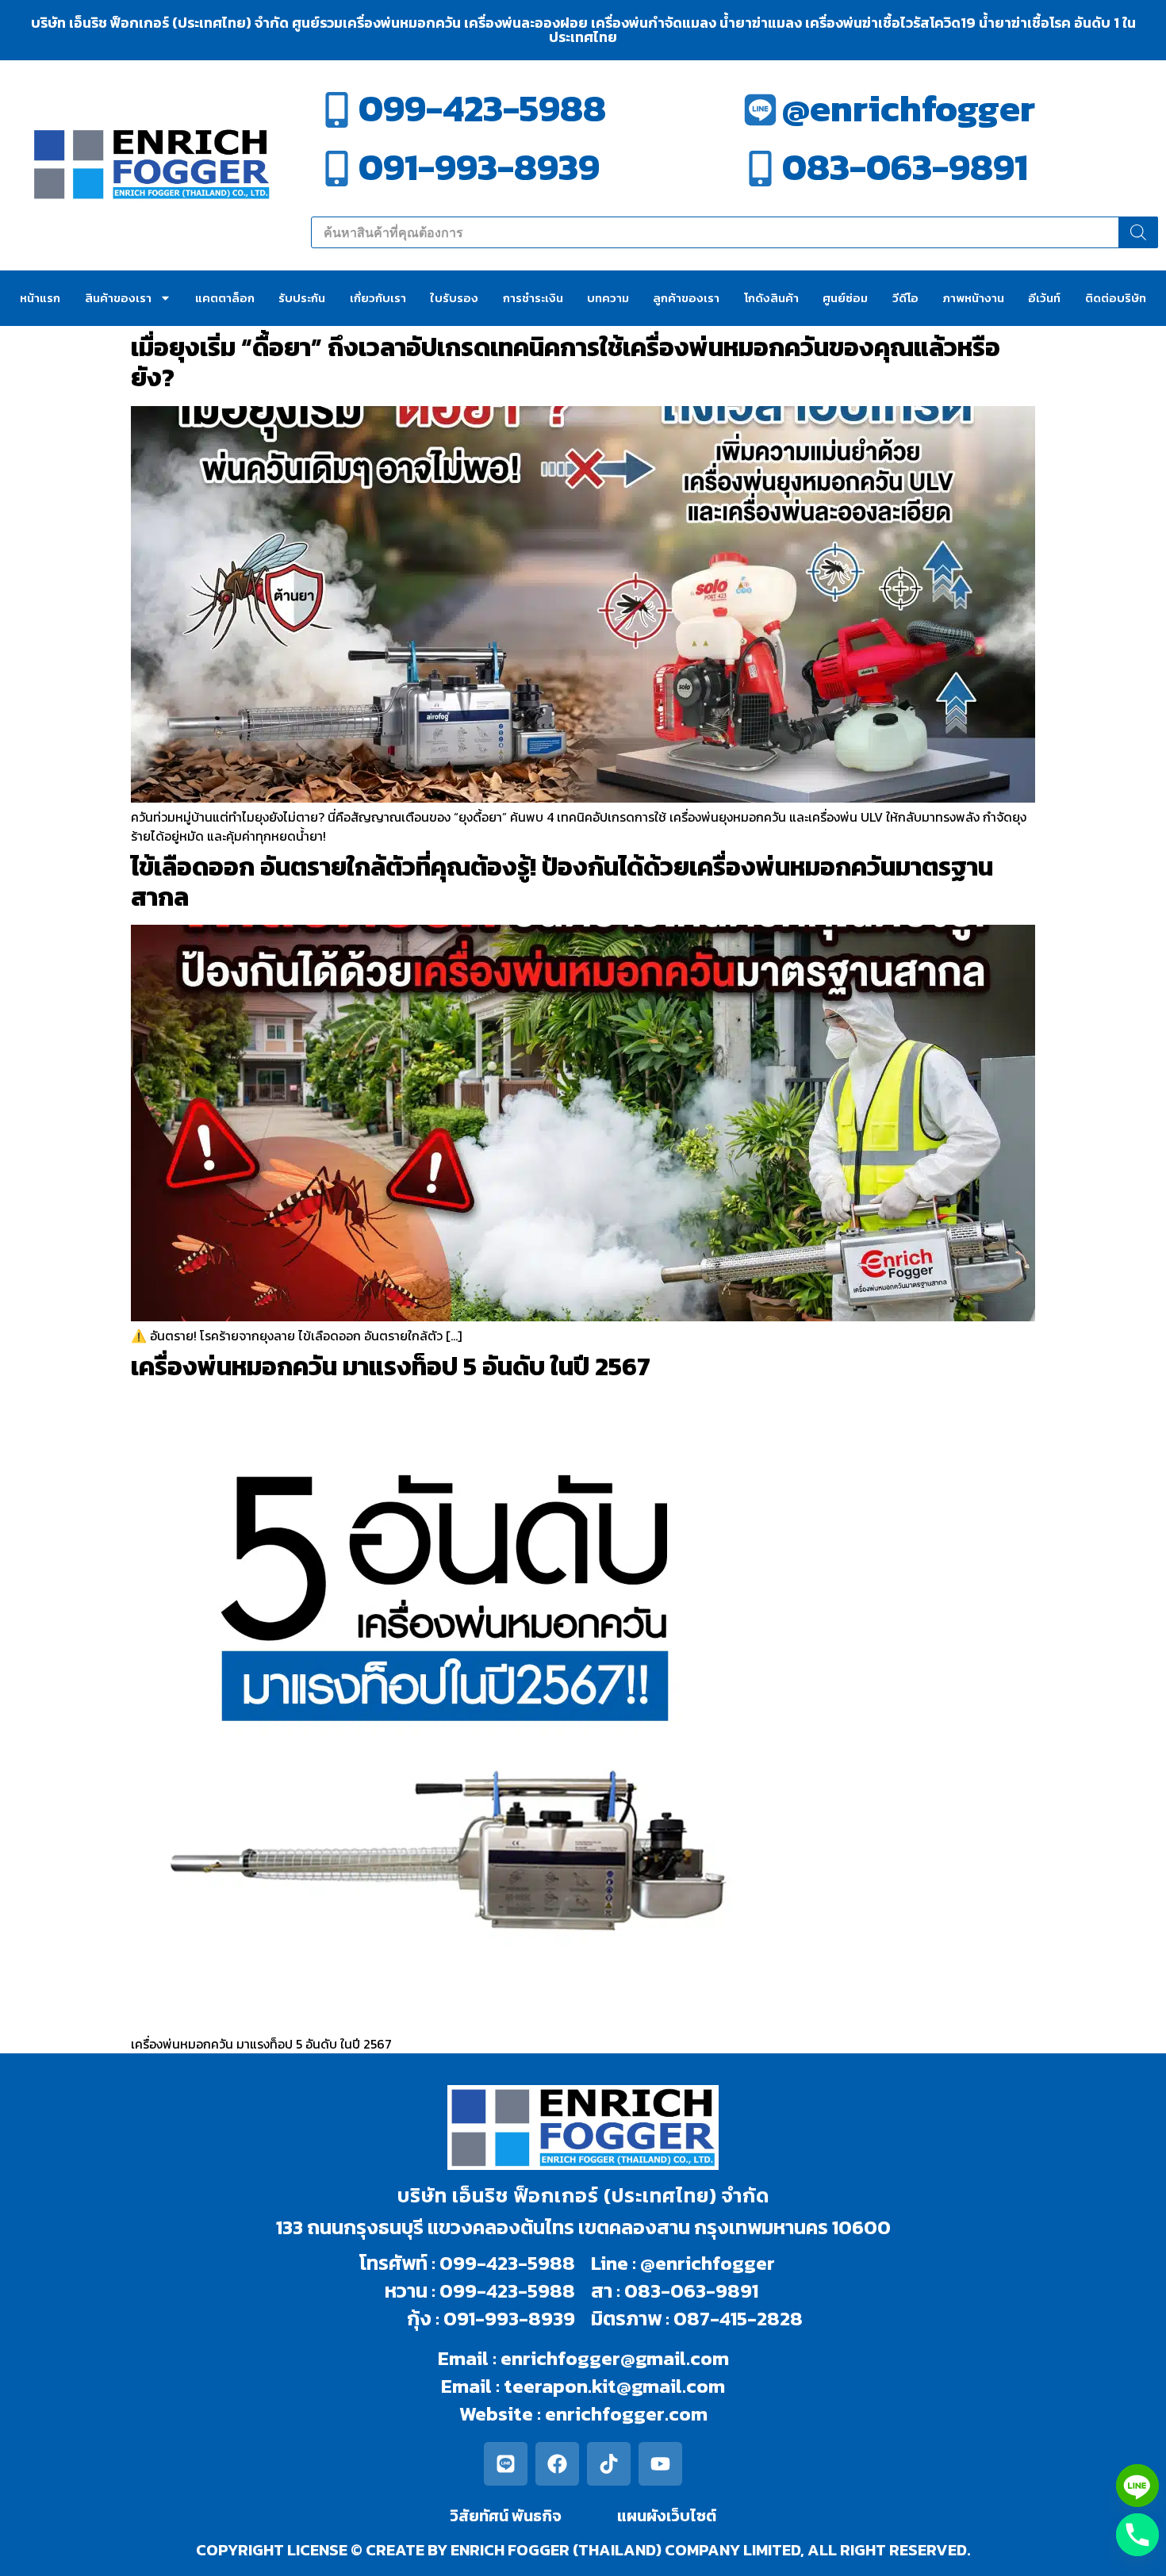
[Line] (506, 2464)
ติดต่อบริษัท (1116, 298)
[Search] (1138, 232)
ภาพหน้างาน (973, 298)
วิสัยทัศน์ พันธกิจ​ (506, 2516)
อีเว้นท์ (1044, 298)
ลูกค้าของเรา (686, 298)
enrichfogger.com (626, 2413)
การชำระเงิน (533, 298)
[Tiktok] (609, 2464)
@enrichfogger (909, 108)
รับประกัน (302, 298)
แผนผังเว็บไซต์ (667, 2516)
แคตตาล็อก (225, 298)
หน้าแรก (40, 298)
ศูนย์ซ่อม (845, 298)
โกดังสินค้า (771, 298)
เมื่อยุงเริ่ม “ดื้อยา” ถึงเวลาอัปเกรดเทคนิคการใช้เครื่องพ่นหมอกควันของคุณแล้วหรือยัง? (566, 362)
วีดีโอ (905, 298)
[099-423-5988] (337, 110)
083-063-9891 (905, 167)
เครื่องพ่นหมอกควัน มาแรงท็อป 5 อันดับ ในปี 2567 (391, 1367)
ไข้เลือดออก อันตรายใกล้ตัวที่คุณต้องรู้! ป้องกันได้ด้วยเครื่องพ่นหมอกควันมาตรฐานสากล (562, 882)
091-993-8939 (479, 167)
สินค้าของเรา (118, 298)
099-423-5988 (482, 108)
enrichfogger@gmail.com (615, 2358)
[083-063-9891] (760, 169)
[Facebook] (557, 2464)
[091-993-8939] (337, 169)
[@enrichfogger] (760, 110)
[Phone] (1137, 2535)
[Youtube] (660, 2464)
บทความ (608, 298)
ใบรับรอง (454, 298)
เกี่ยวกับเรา (378, 298)
